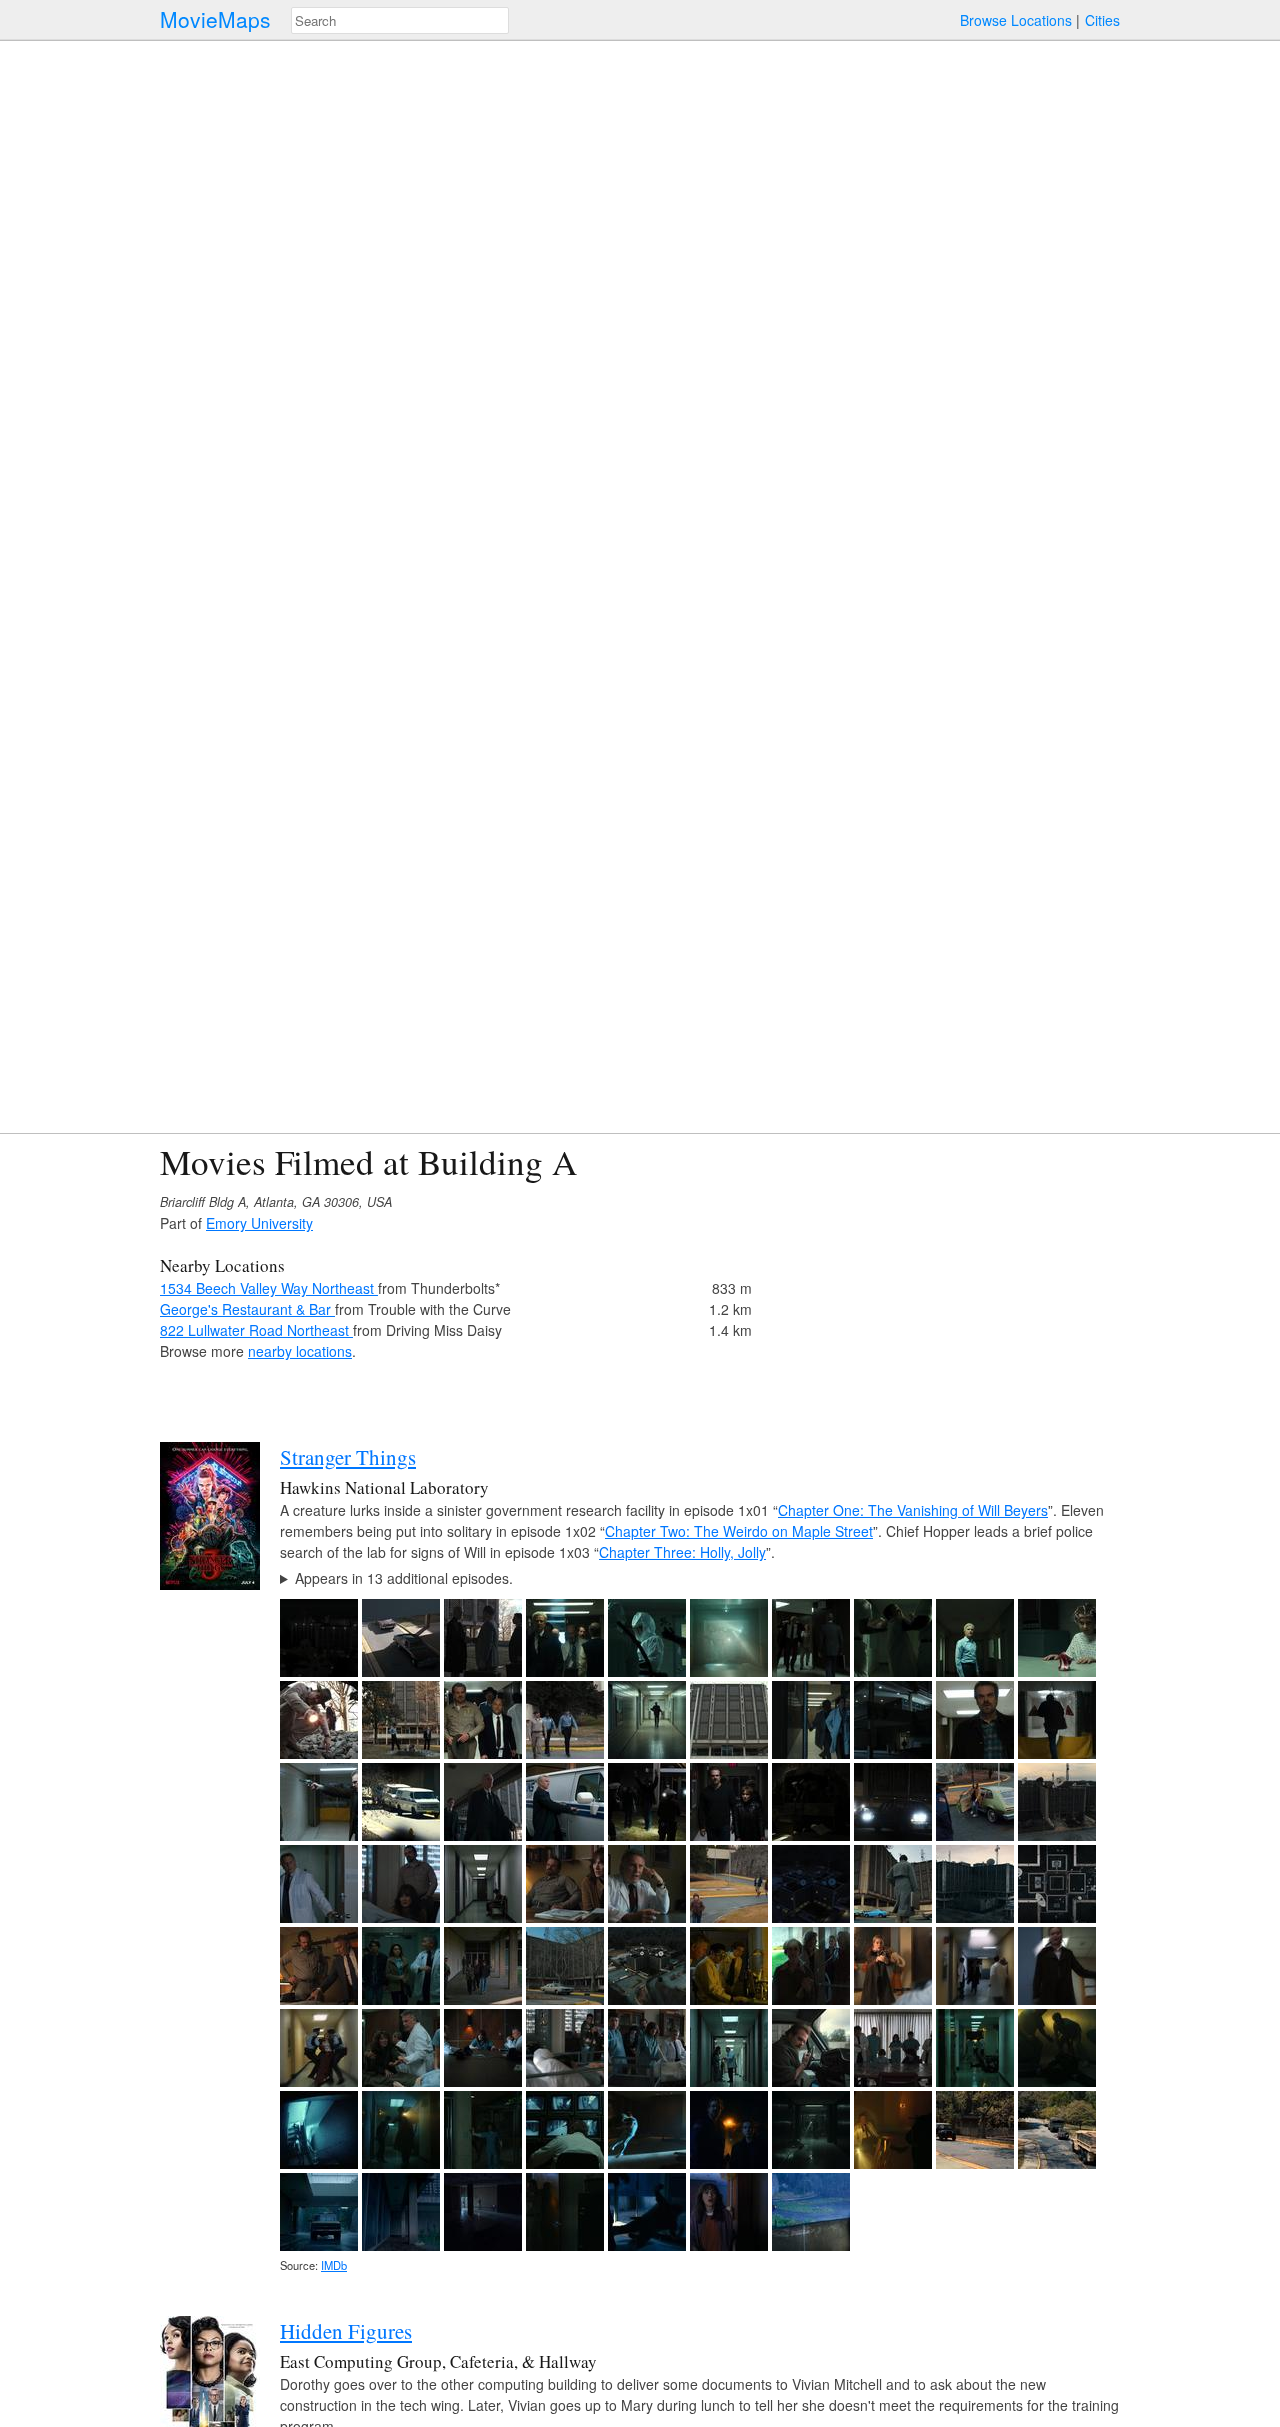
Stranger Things (348, 1457)
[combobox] (400, 20)
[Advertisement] (946, 1282)
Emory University (259, 1223)
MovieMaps (215, 19)
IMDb (334, 2265)
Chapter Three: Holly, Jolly (682, 1552)
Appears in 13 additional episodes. (404, 1578)
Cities (1102, 20)
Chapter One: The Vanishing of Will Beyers (913, 1510)
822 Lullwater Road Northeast (256, 1330)
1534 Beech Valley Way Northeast (269, 1288)
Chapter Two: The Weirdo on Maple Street (739, 1531)
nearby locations (300, 1351)
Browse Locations (1016, 20)
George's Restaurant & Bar (247, 1309)
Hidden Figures (346, 2331)
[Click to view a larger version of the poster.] (210, 1584)
